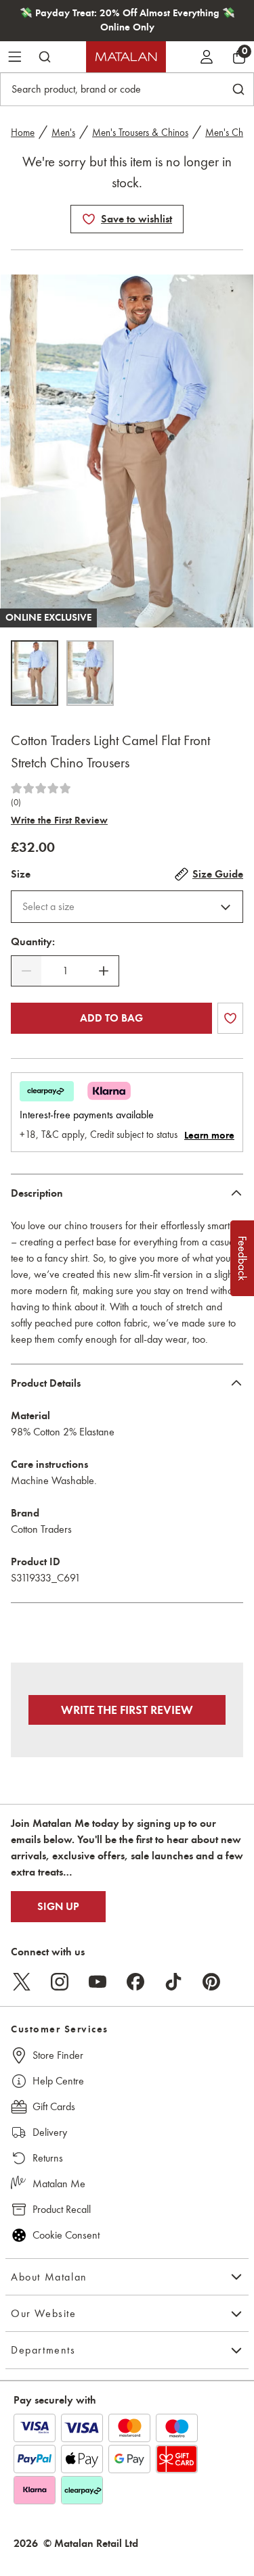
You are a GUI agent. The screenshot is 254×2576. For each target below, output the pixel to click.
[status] (65, 971)
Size (21, 874)
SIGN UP (58, 1907)
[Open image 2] (90, 673)
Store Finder (58, 2055)
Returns (48, 2158)
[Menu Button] (15, 57)
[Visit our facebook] (135, 1982)
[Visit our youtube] (98, 1982)
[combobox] (127, 907)
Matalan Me (59, 2184)
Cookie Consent (66, 2235)
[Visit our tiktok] (173, 1982)
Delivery (50, 2132)
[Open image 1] (35, 673)
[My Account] (207, 57)
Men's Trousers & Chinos (140, 133)
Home (23, 133)
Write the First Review (59, 820)
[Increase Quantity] (104, 971)
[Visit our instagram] (60, 1982)
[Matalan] (126, 57)
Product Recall (62, 2209)
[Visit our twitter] (22, 1982)
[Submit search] (45, 57)
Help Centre (58, 2081)
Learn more (209, 1135)
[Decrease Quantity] (26, 971)
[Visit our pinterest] (211, 1982)
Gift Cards (54, 2106)
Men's (63, 133)
